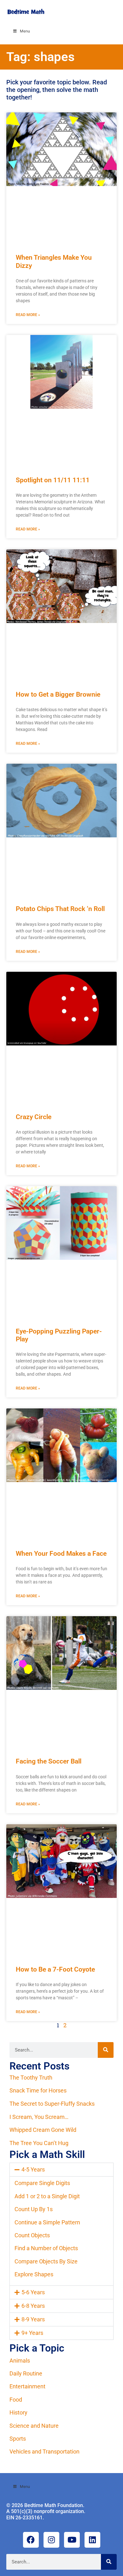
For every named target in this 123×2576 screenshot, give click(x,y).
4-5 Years (33, 2169)
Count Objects (32, 2235)
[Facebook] (31, 2540)
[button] (61, 2170)
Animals (20, 2361)
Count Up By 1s (34, 2209)
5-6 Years (33, 2292)
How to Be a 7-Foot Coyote (55, 1969)
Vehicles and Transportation (44, 2451)
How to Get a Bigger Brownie (58, 694)
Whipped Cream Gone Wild (43, 2130)
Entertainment (27, 2386)
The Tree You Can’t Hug (39, 2143)
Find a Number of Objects (46, 2248)
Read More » (28, 315)
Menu (25, 31)
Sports (18, 2439)
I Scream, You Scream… (39, 2117)
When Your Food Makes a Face (61, 1554)
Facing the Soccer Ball (49, 1761)
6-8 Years (33, 2306)
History (18, 2412)
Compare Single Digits (42, 2183)
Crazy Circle (34, 1117)
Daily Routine (26, 2373)
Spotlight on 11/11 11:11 (53, 480)
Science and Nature (34, 2426)
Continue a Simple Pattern (47, 2222)
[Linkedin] (92, 2540)
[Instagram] (51, 2540)
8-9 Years (33, 2319)
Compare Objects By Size (46, 2261)
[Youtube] (72, 2540)
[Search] (106, 2050)
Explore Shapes (34, 2274)
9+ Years (32, 2333)
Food (16, 2400)
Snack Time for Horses (38, 2090)
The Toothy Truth (31, 2078)
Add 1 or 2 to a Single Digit (47, 2196)
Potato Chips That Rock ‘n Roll (60, 909)
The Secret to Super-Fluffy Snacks (52, 2104)
